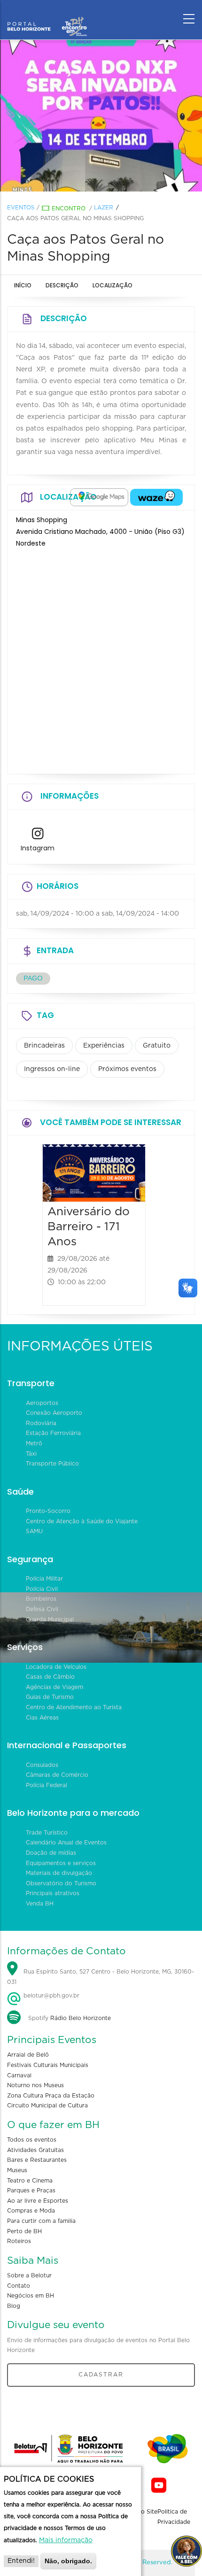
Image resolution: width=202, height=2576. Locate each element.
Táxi (31, 1454)
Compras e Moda (31, 2211)
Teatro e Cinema (30, 2181)
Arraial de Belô (28, 2055)
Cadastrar (101, 2375)
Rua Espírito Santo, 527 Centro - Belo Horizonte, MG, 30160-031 (101, 1977)
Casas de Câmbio (50, 1677)
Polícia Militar (44, 1579)
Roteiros (19, 2241)
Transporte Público (52, 1464)
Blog (14, 2306)
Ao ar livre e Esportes (38, 2201)
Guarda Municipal (50, 1620)
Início (23, 285)
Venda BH (40, 1904)
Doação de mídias (51, 1853)
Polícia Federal (47, 1785)
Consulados (42, 1765)
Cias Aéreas (42, 1718)
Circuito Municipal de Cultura (47, 2106)
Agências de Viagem (54, 1687)
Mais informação (66, 2540)
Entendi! (21, 2561)
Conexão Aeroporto (54, 1413)
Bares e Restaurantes (37, 2160)
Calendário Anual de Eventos (66, 1843)
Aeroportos (42, 1403)
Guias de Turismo (50, 1697)
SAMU (34, 1531)
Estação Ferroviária (53, 1433)
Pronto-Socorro (48, 1511)
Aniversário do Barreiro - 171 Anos (89, 1227)
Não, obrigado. (68, 2561)
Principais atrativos (53, 1893)
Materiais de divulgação (59, 1873)
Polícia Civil (42, 1589)
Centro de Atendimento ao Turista (74, 1707)
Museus (17, 2170)
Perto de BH (24, 2231)
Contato (19, 2286)
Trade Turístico (47, 1833)
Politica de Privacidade (174, 2517)
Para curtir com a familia (41, 2221)
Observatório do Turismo (61, 1883)
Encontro (69, 208)
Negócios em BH (31, 2296)
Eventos (21, 208)
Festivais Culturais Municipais (48, 2065)
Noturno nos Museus (35, 2085)
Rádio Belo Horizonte (81, 2018)
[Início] (47, 16)
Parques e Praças (31, 2190)
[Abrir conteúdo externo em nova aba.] (99, 497)
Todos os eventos (32, 2140)
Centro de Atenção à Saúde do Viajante (82, 1521)
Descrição (62, 285)
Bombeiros (41, 1599)
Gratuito (157, 1046)
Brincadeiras (44, 1046)
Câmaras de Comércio (57, 1775)
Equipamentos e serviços (61, 1863)
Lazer (104, 208)
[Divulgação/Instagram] (101, 116)
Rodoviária (41, 1423)
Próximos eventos (127, 1069)
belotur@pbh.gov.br (50, 1996)
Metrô (34, 1443)
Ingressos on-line (52, 1069)
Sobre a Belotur (29, 2275)
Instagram (38, 848)
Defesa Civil (42, 1609)
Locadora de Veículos (56, 1667)
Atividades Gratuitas (35, 2150)
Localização (113, 285)
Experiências (104, 1046)
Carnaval (19, 2075)
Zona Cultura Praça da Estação (51, 2096)
